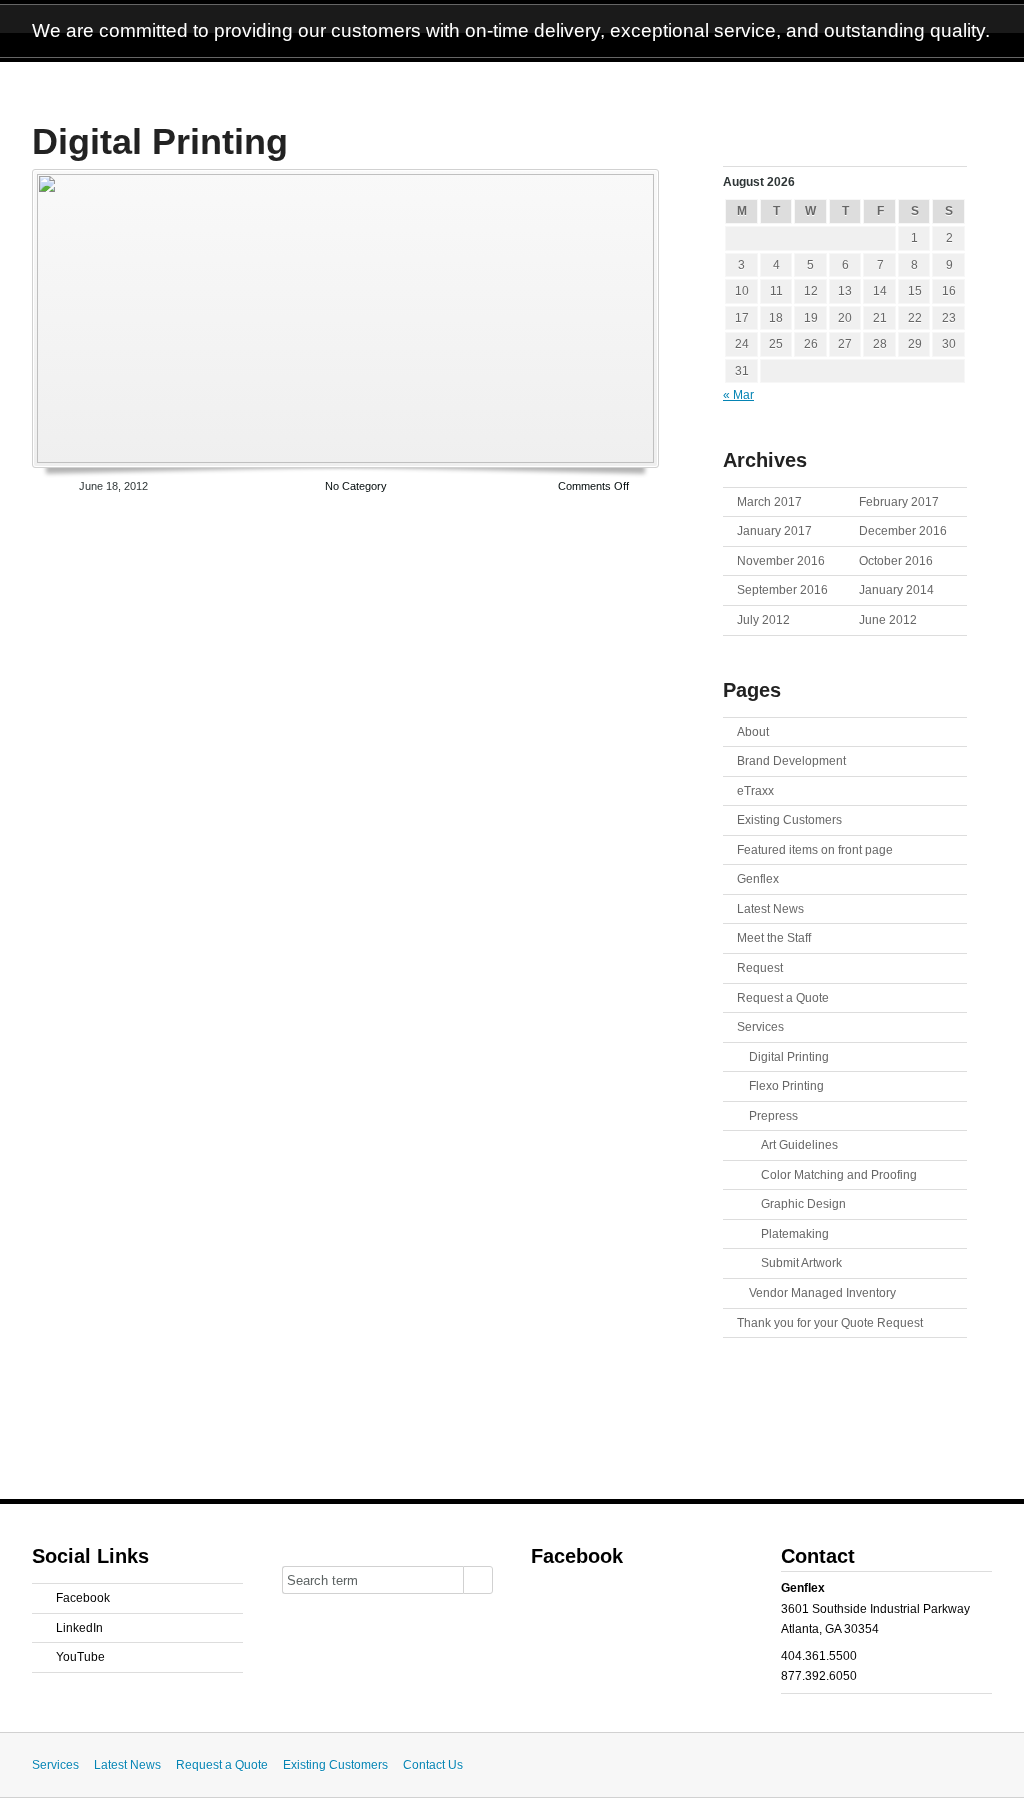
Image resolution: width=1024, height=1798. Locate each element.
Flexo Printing (786, 1086)
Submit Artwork (801, 1263)
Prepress (773, 1116)
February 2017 (899, 502)
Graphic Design (803, 1204)
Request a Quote (783, 998)
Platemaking (795, 1234)
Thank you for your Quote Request (830, 1323)
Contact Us (433, 1765)
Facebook (83, 1598)
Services (760, 1027)
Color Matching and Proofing (839, 1175)
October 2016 (896, 561)
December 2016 (903, 531)
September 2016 (782, 590)
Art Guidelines (799, 1145)
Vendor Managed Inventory (822, 1293)
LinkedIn (79, 1628)
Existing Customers (789, 820)
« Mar (738, 395)
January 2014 (896, 590)
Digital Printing (160, 142)
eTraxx (755, 791)
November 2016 (781, 561)
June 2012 (888, 620)
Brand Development (791, 761)
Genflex (758, 879)
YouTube (80, 1657)
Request (760, 968)
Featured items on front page (815, 850)
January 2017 (774, 531)
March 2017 (769, 502)
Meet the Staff (774, 938)
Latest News (770, 909)
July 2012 (763, 620)
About (753, 732)
